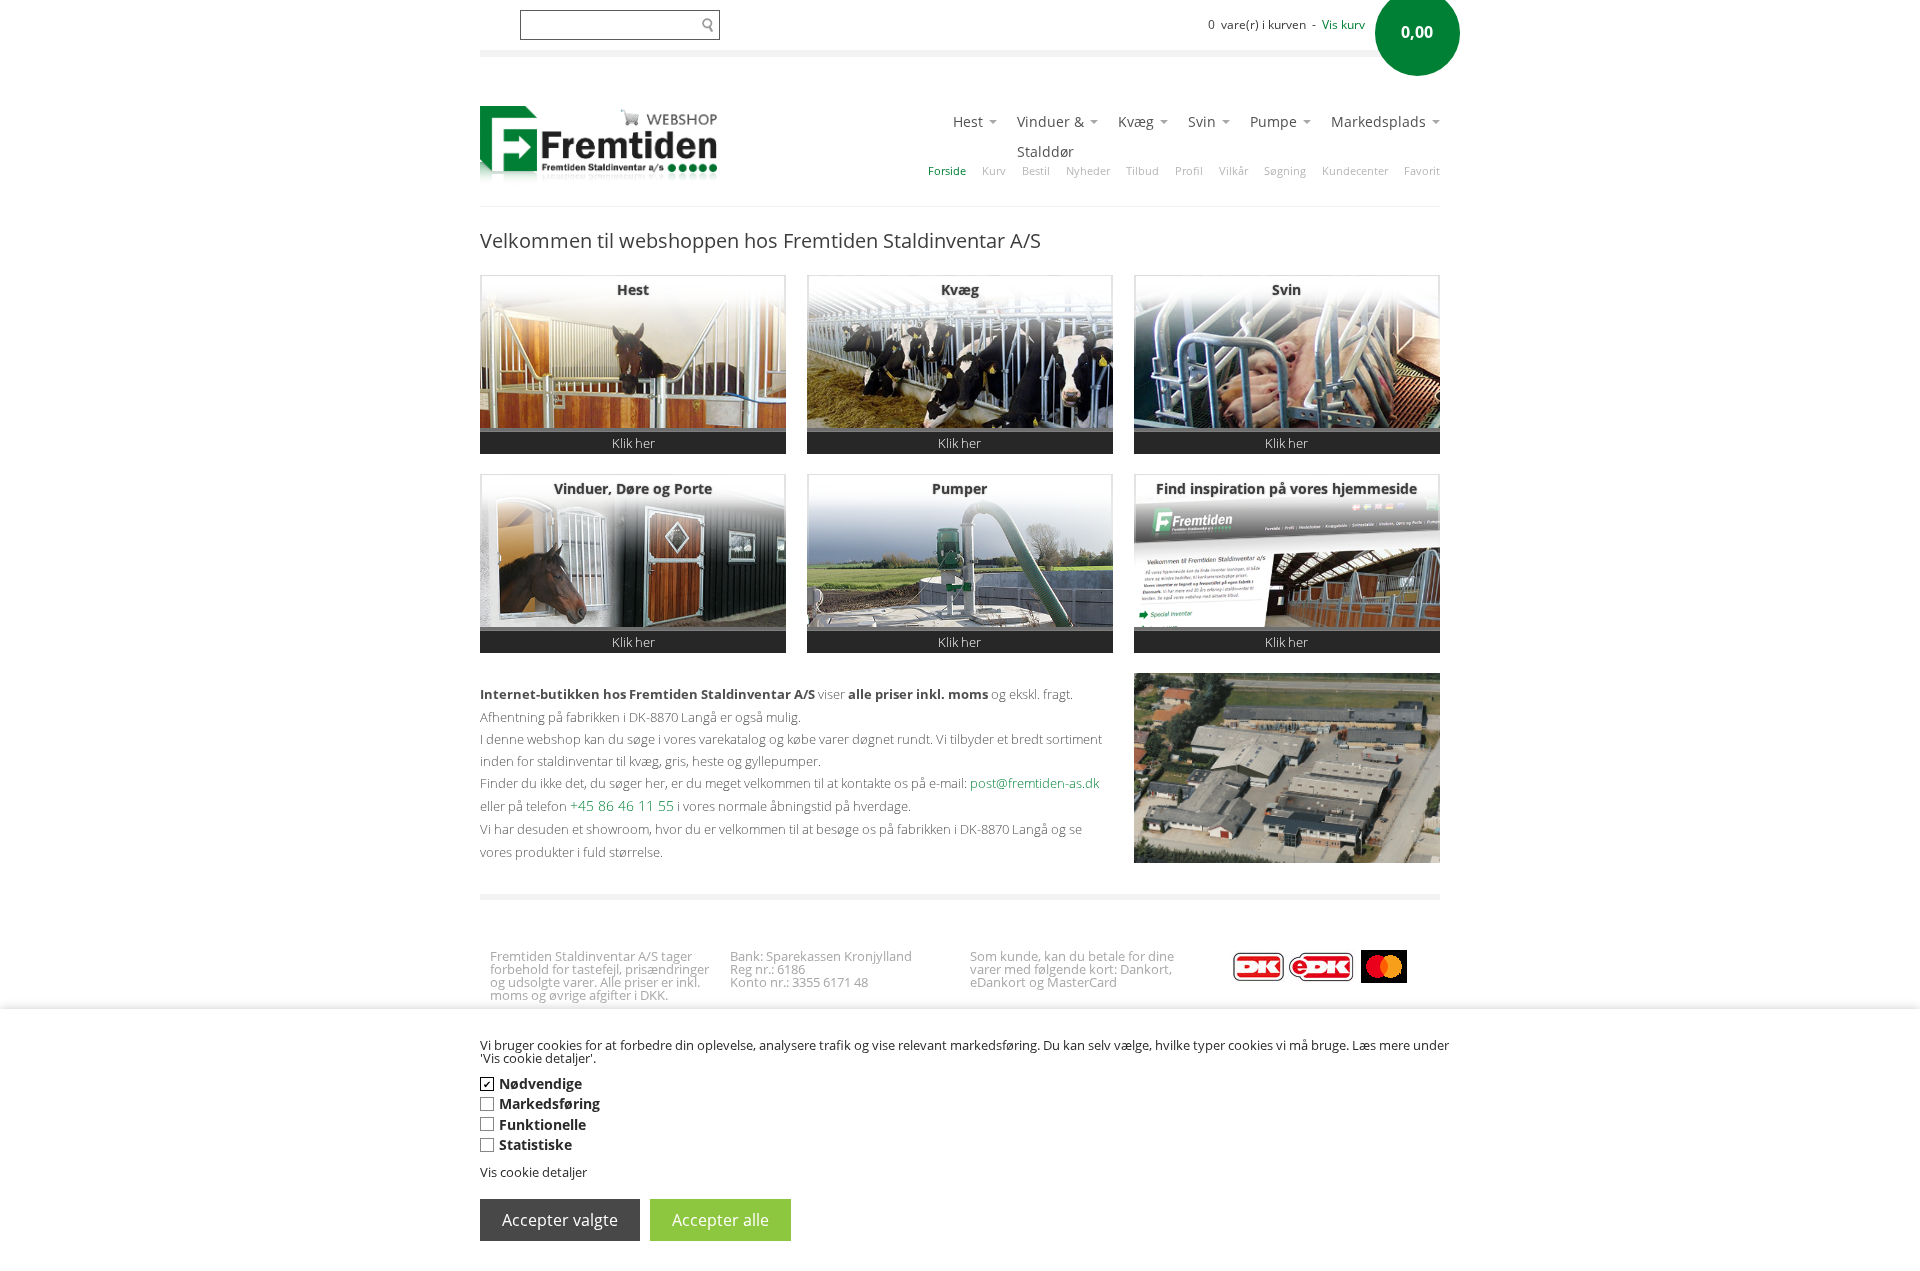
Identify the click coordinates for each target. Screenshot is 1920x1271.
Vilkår (1233, 170)
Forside (947, 170)
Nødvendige (540, 1083)
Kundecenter (1355, 170)
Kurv (994, 170)
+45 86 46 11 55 (622, 805)
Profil (1189, 170)
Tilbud (1142, 170)
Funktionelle (542, 1124)
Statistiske (535, 1144)
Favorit (1422, 170)
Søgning (1285, 170)
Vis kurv (1343, 24)
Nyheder (1088, 170)
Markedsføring (549, 1103)
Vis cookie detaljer (533, 1172)
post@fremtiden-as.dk (1034, 783)
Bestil (1036, 170)
